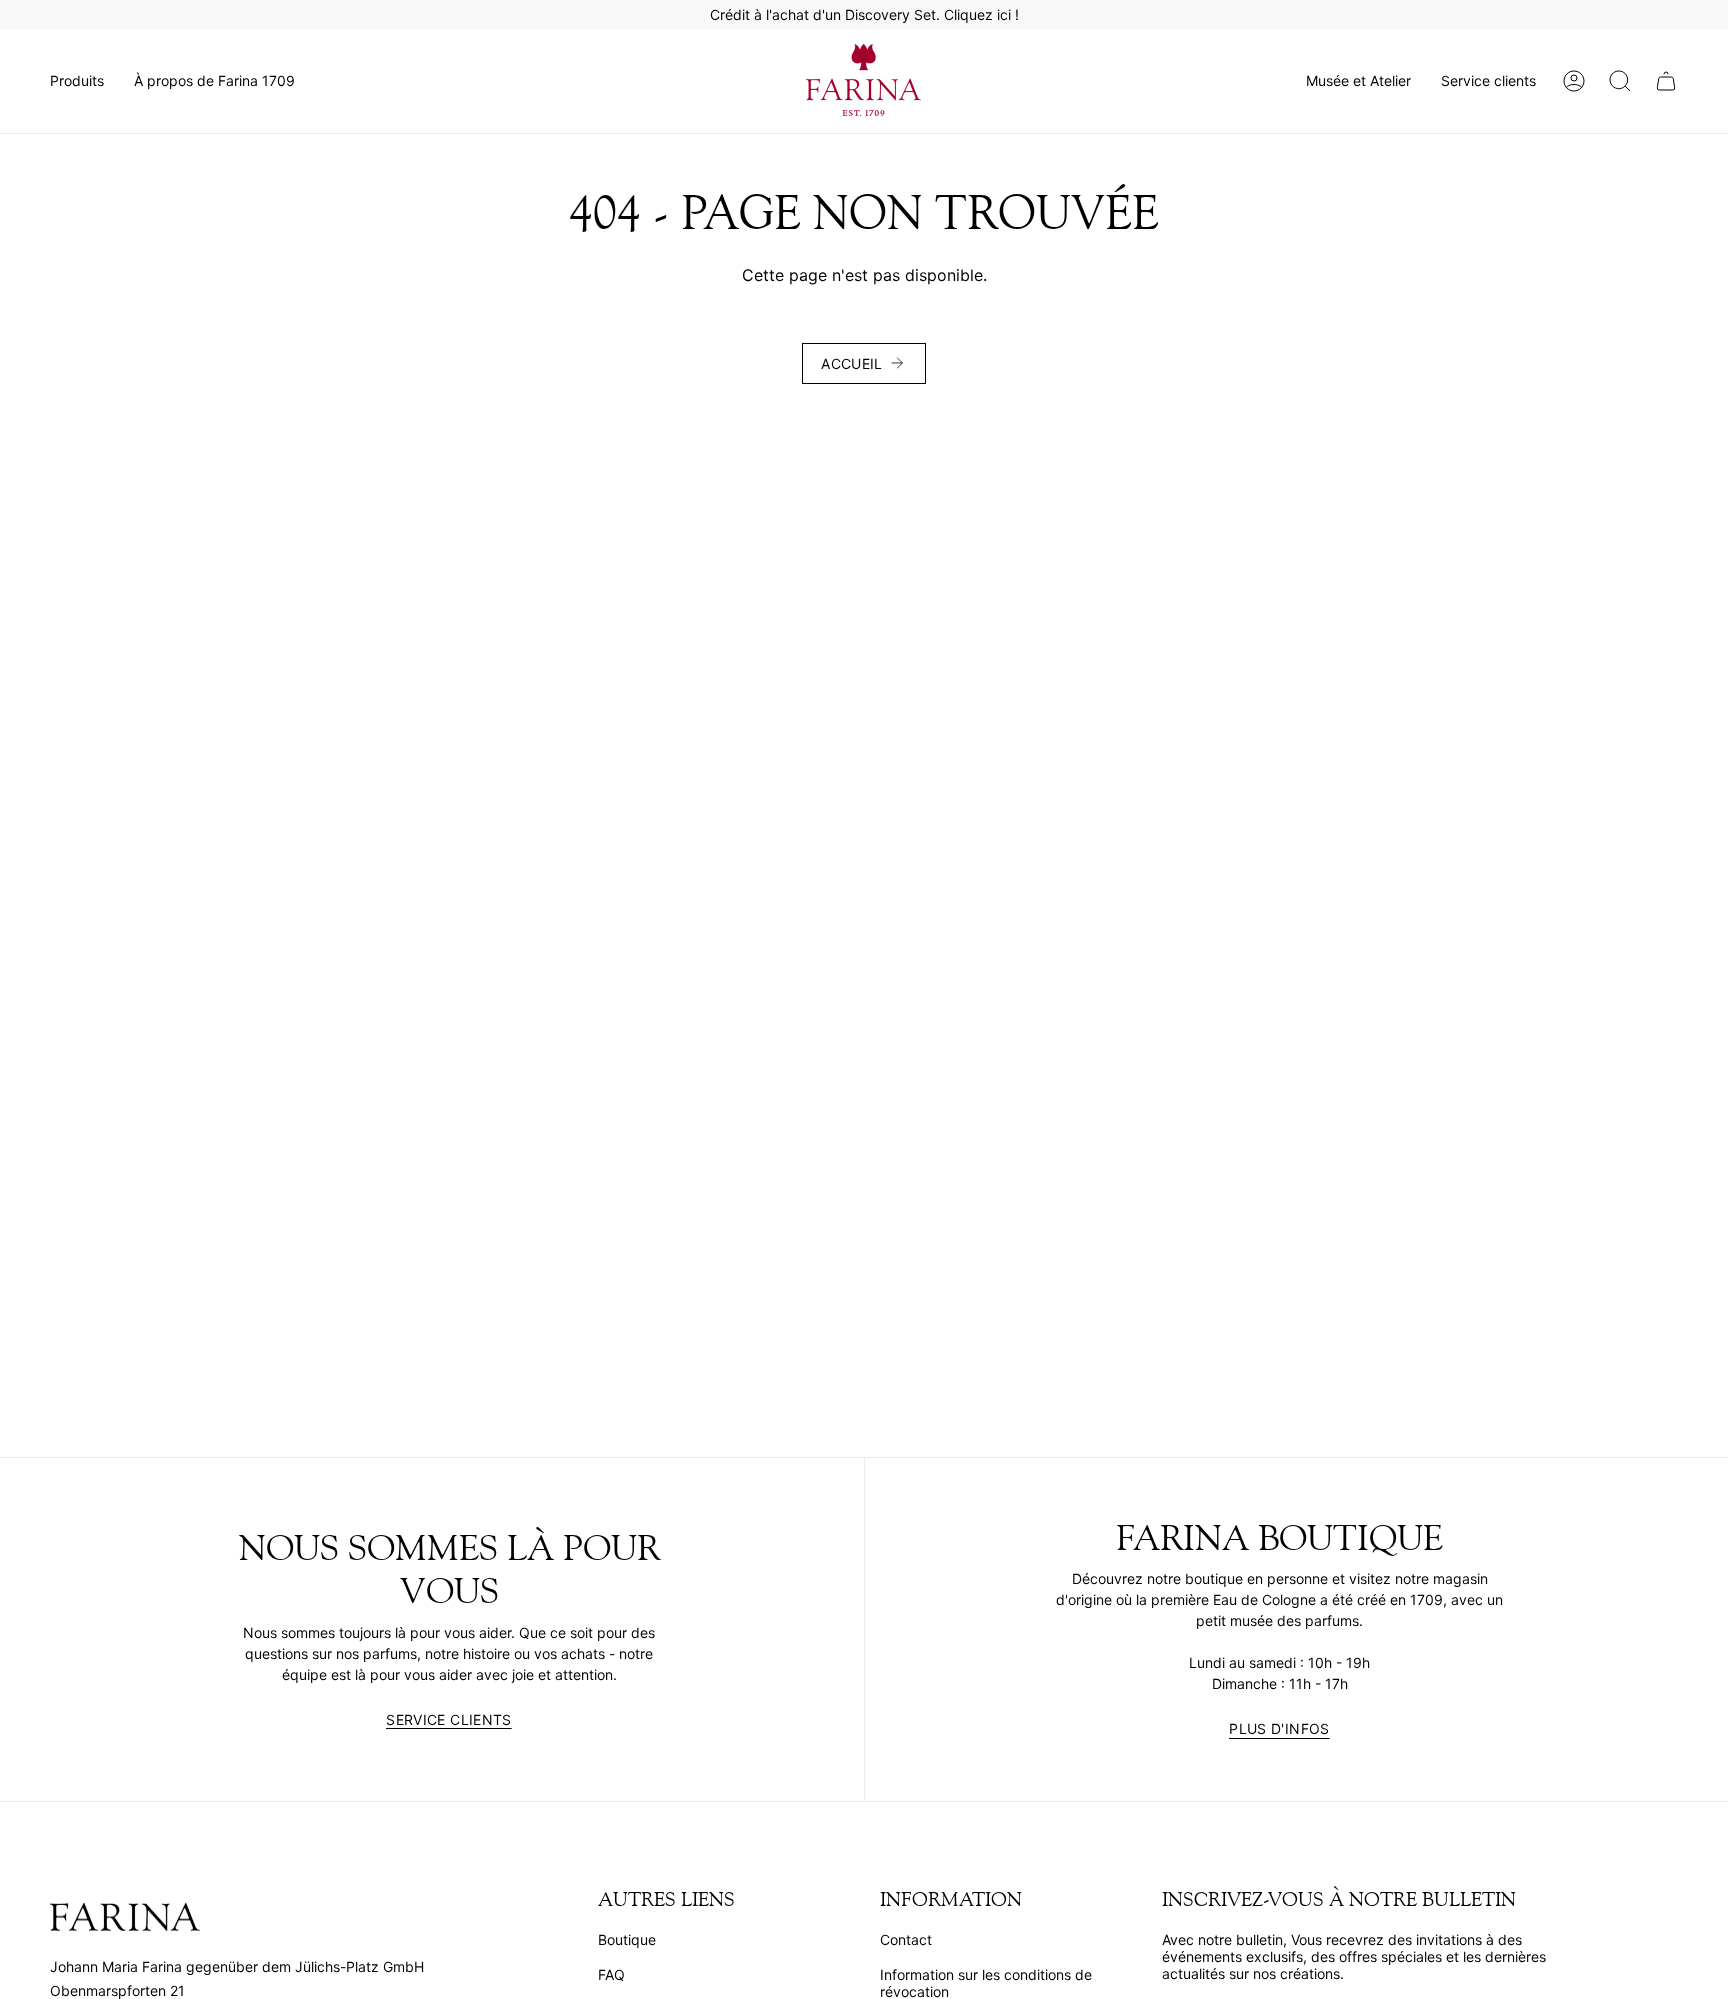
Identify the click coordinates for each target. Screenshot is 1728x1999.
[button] (77, 81)
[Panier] (1666, 81)
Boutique (627, 1939)
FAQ (611, 1974)
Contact (906, 1939)
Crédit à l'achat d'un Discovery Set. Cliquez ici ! (864, 14)
